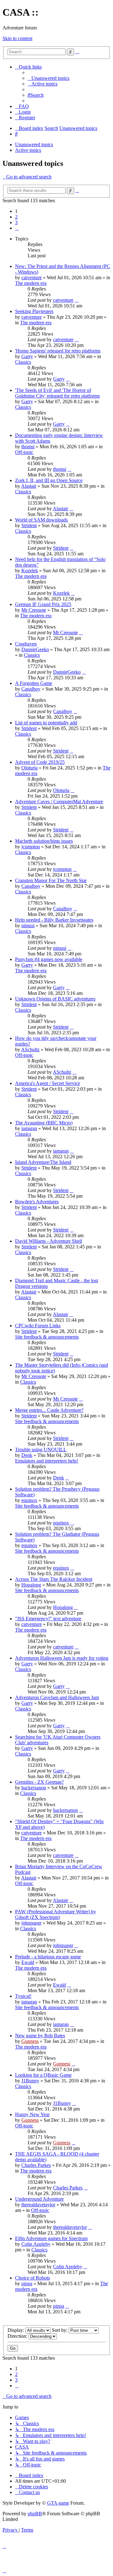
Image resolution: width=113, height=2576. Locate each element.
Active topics (28, 150)
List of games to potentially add (46, 723)
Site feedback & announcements (47, 1337)
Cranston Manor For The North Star (51, 880)
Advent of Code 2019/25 (40, 762)
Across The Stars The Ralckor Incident (54, 1579)
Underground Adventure (39, 2199)
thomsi (28, 447)
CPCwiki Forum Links (38, 1326)
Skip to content (17, 38)
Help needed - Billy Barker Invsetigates (54, 920)
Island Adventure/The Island (43, 1162)
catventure (32, 278)
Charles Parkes (36, 2165)
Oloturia (30, 768)
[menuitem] (48, 78)
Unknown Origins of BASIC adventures (55, 999)
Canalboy (31, 689)
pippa (27, 2283)
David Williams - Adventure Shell (48, 1241)
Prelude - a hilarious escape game (48, 1957)
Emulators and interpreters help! (47, 1461)
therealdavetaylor (38, 2205)
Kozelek (30, 571)
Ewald (28, 1962)
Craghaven (26, 644)
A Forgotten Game (34, 683)
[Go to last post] (77, 300)
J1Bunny (30, 2081)
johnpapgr (31, 1923)
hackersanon (34, 1788)
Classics (23, 362)
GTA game (58, 2503)
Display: (16, 2330)
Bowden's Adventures (37, 1202)
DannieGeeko (35, 649)
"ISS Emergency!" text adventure (48, 1619)
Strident (29, 525)
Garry (27, 356)
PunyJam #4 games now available (49, 959)
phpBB (35, 2514)
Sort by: (60, 2330)
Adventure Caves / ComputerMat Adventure (59, 802)
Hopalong (31, 1585)
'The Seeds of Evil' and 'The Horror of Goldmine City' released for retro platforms (57, 393)
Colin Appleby (36, 2244)
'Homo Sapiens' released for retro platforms (58, 351)
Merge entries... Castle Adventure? (49, 1410)
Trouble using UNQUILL (41, 1450)
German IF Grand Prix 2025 (43, 604)
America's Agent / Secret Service (48, 1083)
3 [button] (16, 222)
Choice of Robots (32, 2278)
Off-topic (24, 452)
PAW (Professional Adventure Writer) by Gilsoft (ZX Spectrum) (56, 1914)
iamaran (29, 1128)
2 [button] (16, 217)
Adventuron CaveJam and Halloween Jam (57, 1697)
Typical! (23, 1996)
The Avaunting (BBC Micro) (44, 1123)
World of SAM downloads (41, 520)
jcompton (31, 847)
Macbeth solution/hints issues (44, 841)
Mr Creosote (34, 610)
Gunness (30, 2041)
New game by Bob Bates (40, 2036)
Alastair (29, 486)
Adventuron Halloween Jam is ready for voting (62, 1658)
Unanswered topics (34, 144)
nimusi (28, 926)
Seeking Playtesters (34, 311)
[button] (17, 228)
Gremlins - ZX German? (39, 1782)
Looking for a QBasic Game (43, 2075)
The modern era (31, 283)
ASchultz (30, 1049)
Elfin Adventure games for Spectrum (51, 2238)
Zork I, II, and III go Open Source (49, 480)
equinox (29, 1500)
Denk (27, 1455)
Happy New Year (32, 2114)
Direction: (18, 2336)
